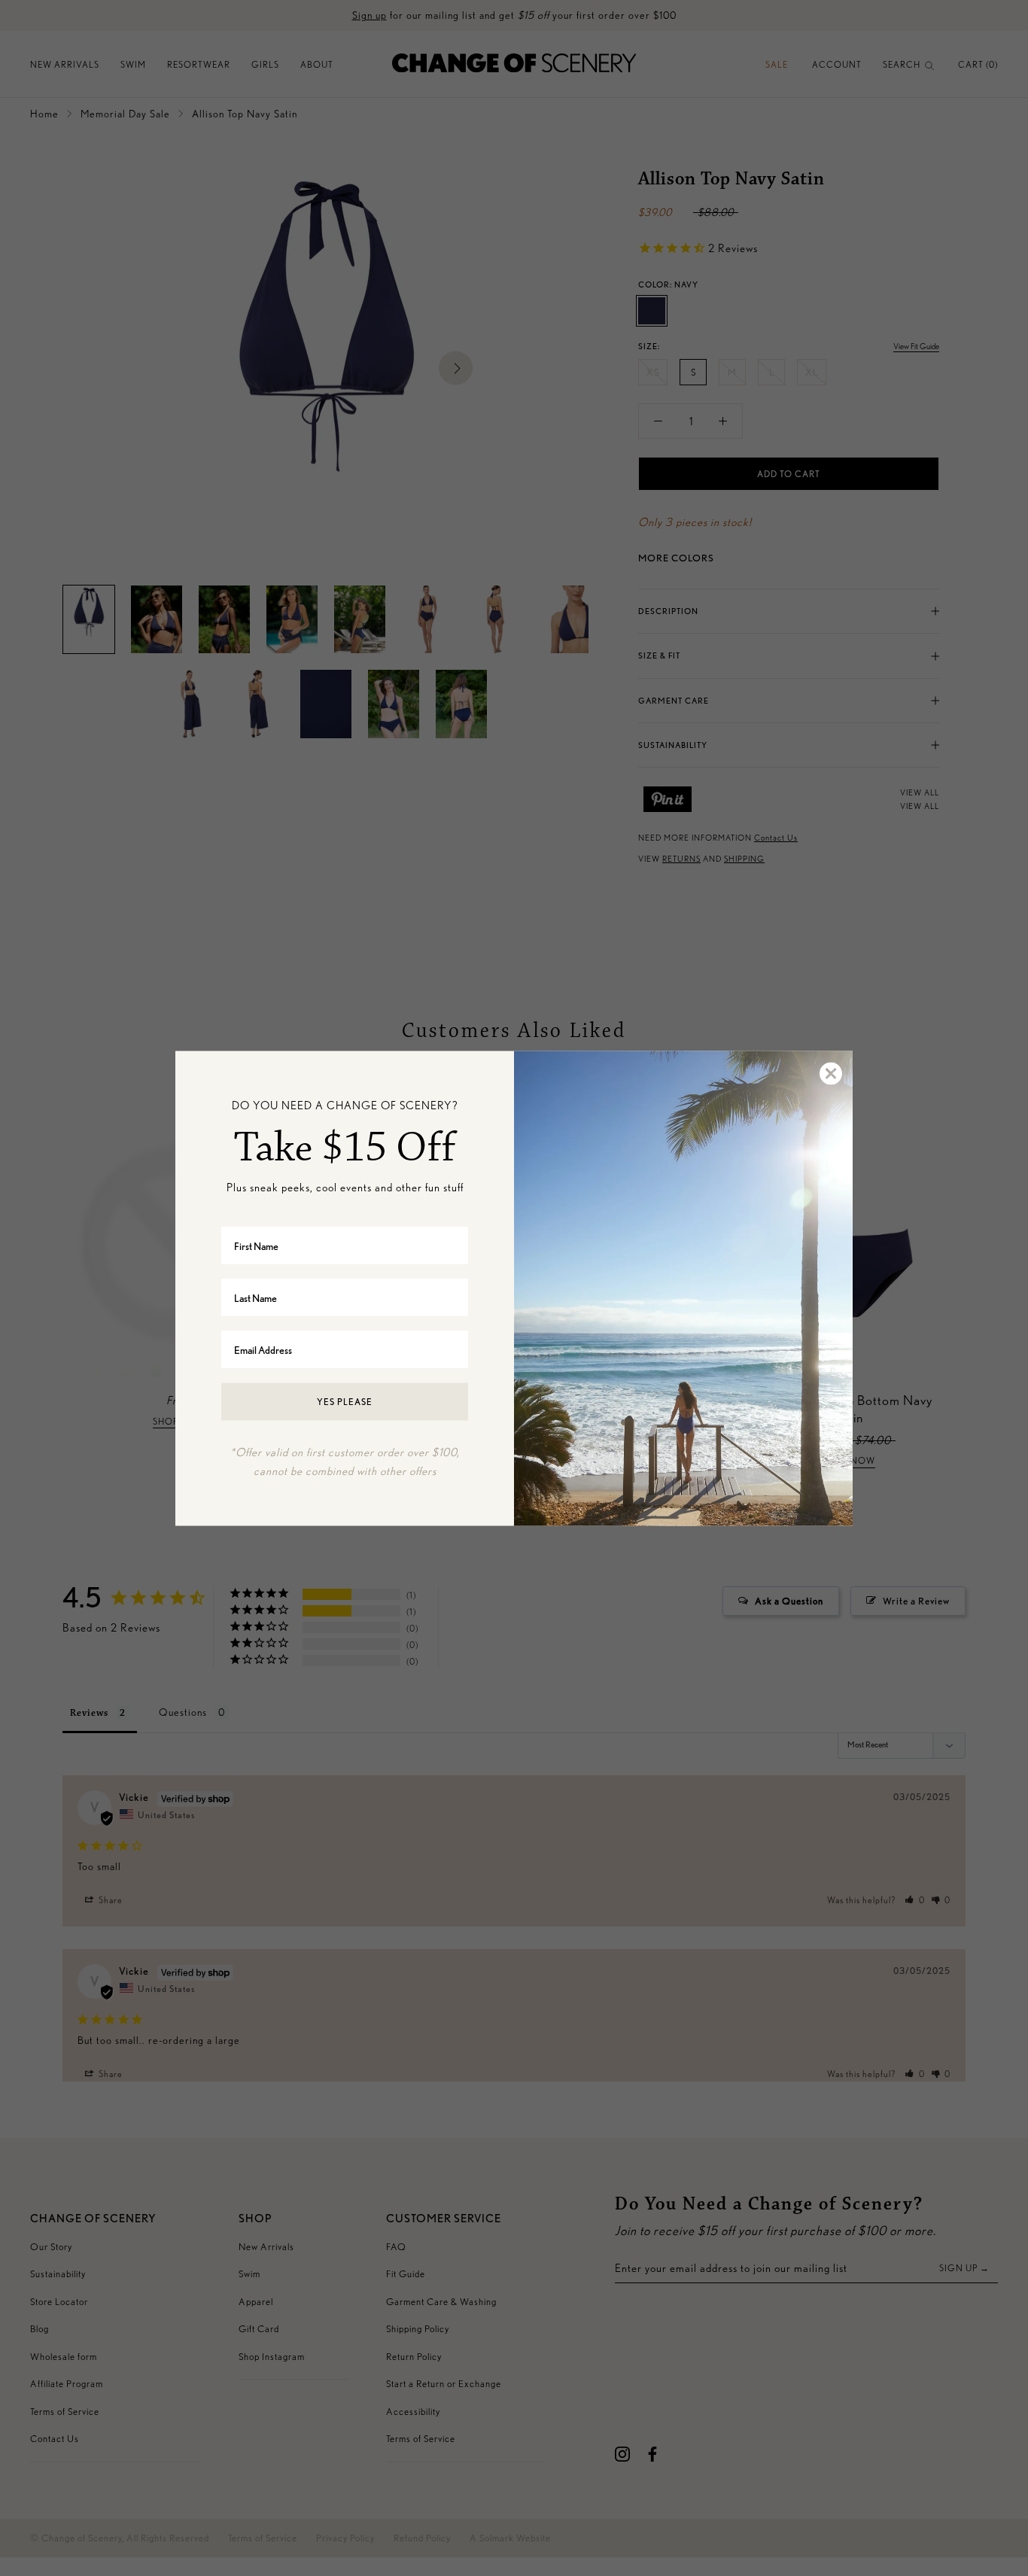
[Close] (830, 1073)
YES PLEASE (345, 1402)
